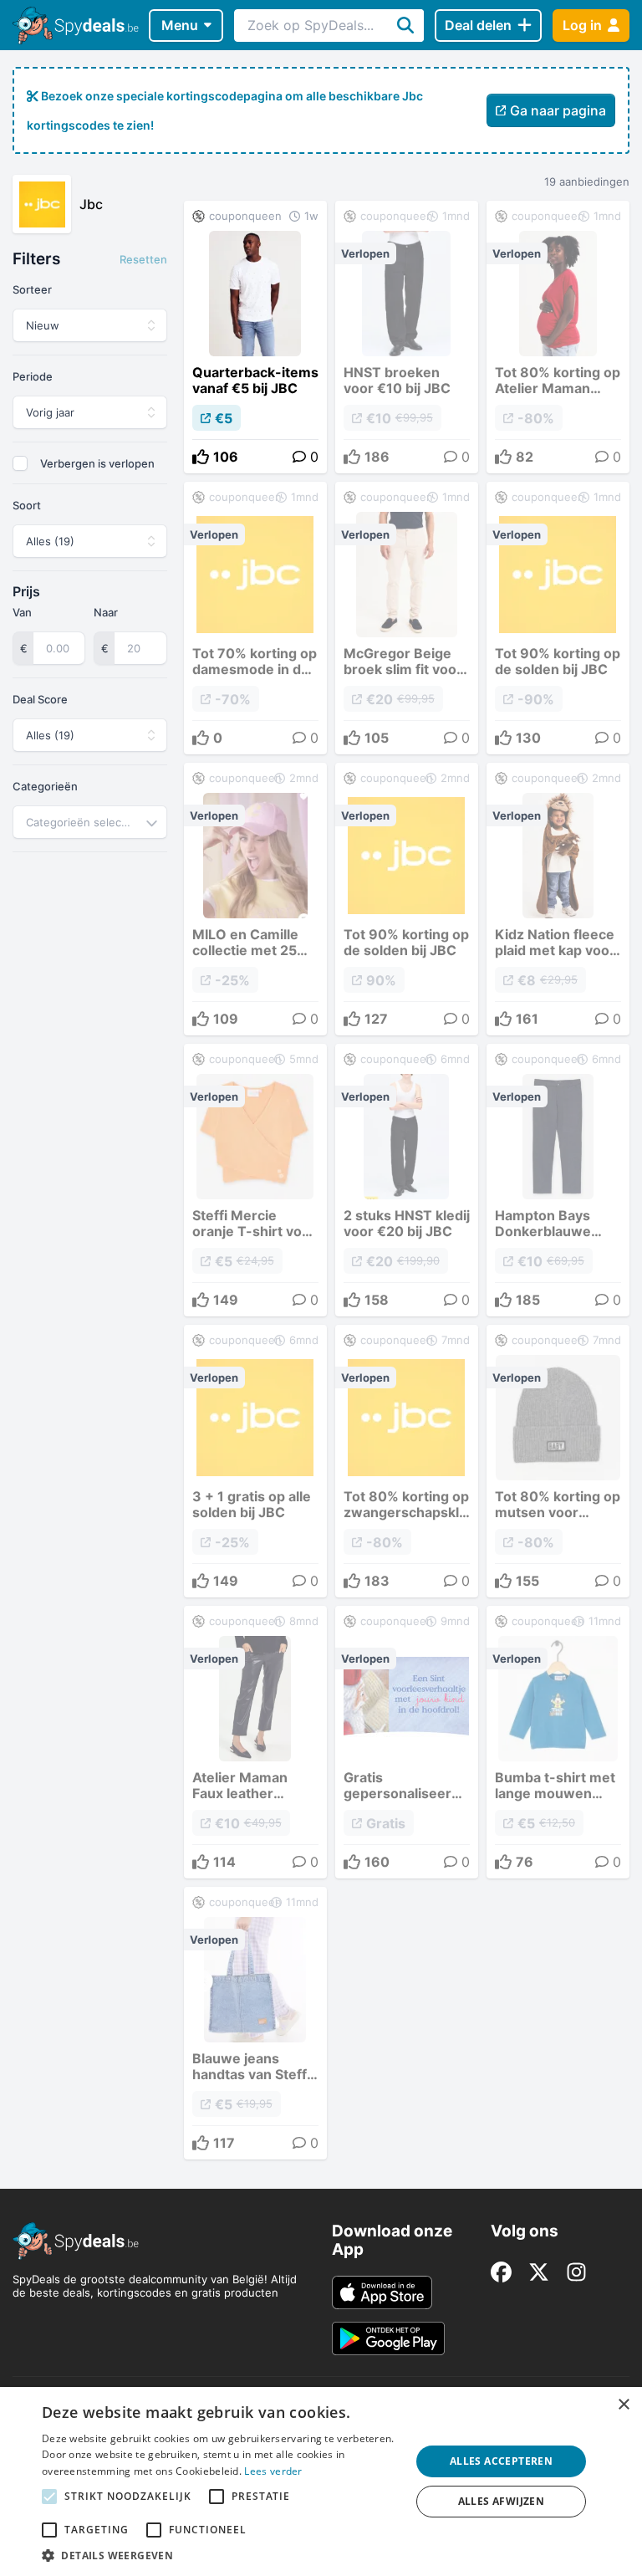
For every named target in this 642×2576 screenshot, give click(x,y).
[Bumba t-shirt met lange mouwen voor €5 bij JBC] (558, 1742)
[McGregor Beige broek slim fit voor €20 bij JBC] (407, 618)
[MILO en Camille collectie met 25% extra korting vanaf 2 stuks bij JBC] (255, 899)
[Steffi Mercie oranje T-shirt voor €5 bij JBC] (255, 1180)
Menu (180, 25)
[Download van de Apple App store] (382, 2292)
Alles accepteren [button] (501, 2461)
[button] (221, 2555)
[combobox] (90, 822)
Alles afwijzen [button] (502, 2501)
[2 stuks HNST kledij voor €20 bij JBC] (407, 1180)
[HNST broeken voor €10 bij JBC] (407, 337)
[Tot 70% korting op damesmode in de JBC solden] (255, 618)
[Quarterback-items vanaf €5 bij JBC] (255, 337)
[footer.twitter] (539, 2272)
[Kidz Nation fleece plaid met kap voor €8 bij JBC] (558, 899)
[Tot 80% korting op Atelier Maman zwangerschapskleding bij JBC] (558, 337)
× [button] (623, 2405)
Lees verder (273, 2471)
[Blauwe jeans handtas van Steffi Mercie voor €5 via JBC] (255, 2023)
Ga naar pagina (558, 110)
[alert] (321, 2481)
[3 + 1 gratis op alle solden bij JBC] (255, 1461)
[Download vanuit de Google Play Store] (388, 2338)
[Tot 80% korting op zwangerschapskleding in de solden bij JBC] (407, 1461)
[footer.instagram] (576, 2272)
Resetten (143, 259)
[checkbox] (20, 463)
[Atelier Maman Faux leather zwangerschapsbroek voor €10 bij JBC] (255, 1742)
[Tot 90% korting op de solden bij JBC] (558, 618)
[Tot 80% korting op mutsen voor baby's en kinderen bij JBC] (558, 1461)
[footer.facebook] (501, 2272)
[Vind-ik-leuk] (201, 457)
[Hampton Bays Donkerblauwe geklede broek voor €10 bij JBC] (558, 1180)
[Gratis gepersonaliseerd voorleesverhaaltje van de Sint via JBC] (407, 1742)
